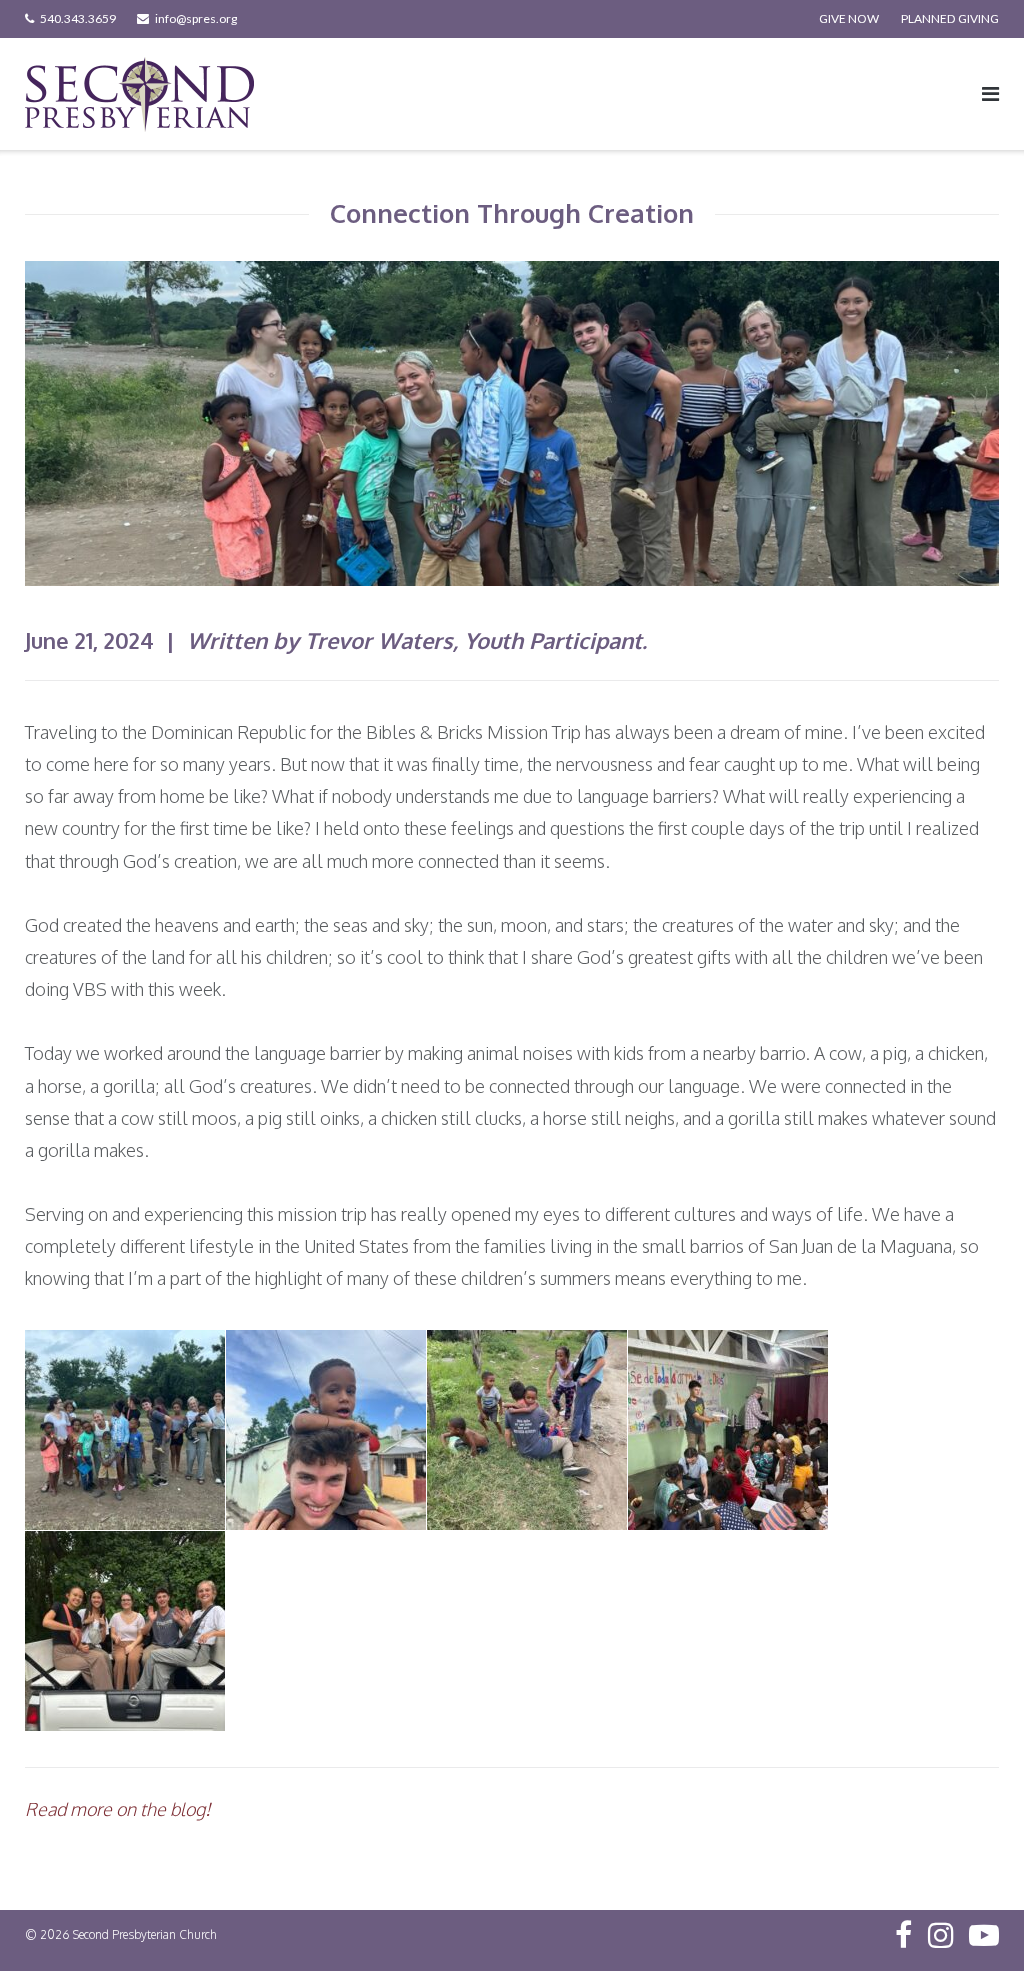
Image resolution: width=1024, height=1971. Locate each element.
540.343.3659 (78, 18)
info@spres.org (196, 18)
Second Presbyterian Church (145, 1934)
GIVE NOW (849, 18)
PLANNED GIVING (950, 18)
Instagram (941, 1935)
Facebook (903, 1935)
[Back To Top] (974, 1923)
